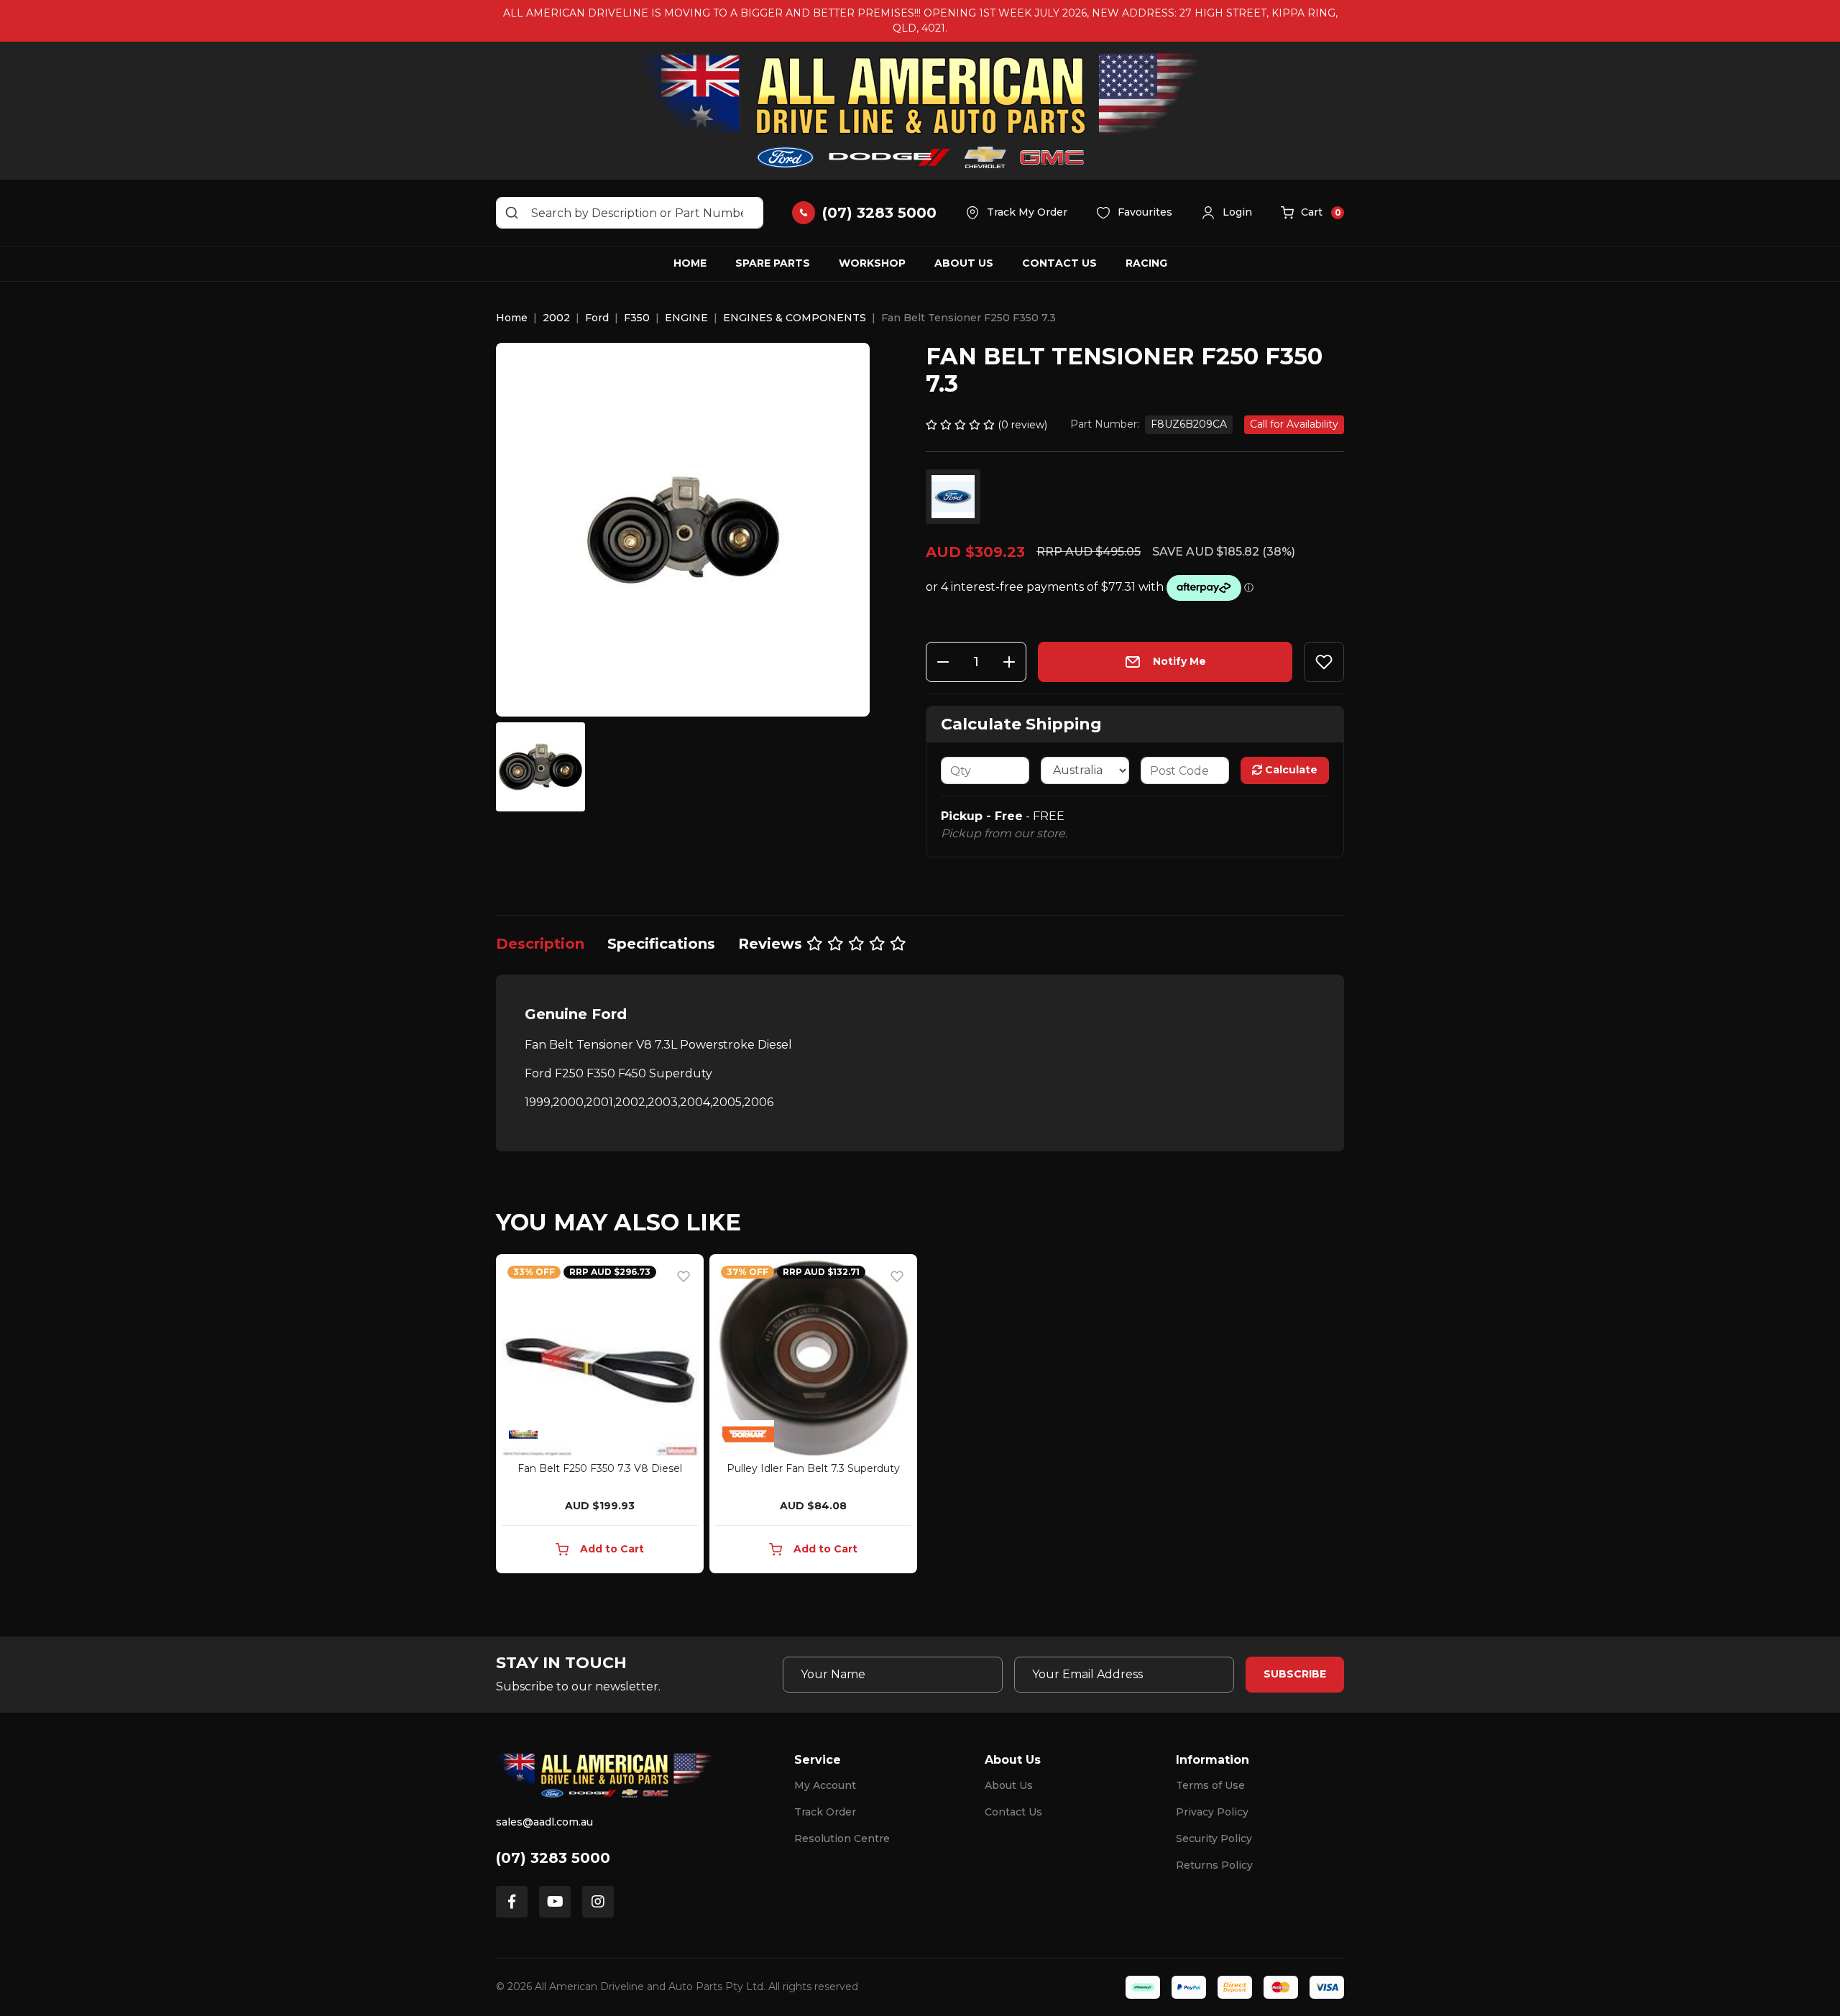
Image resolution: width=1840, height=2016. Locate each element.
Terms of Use (1210, 1785)
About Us (964, 263)
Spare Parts (773, 263)
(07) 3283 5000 (553, 1858)
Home (690, 263)
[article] (600, 1417)
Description (540, 944)
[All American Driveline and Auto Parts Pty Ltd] (920, 111)
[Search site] (512, 213)
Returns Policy (1214, 1865)
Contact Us (1059, 263)
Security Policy (1214, 1838)
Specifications (661, 944)
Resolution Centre (842, 1838)
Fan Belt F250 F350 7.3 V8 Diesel (600, 1468)
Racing (1146, 263)
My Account (825, 1785)
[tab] (540, 944)
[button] (1227, 213)
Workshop (872, 263)
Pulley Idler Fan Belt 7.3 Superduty (813, 1468)
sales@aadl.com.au (544, 1822)
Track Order (825, 1812)
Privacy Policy (1212, 1812)
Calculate (1290, 770)
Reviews (772, 944)
